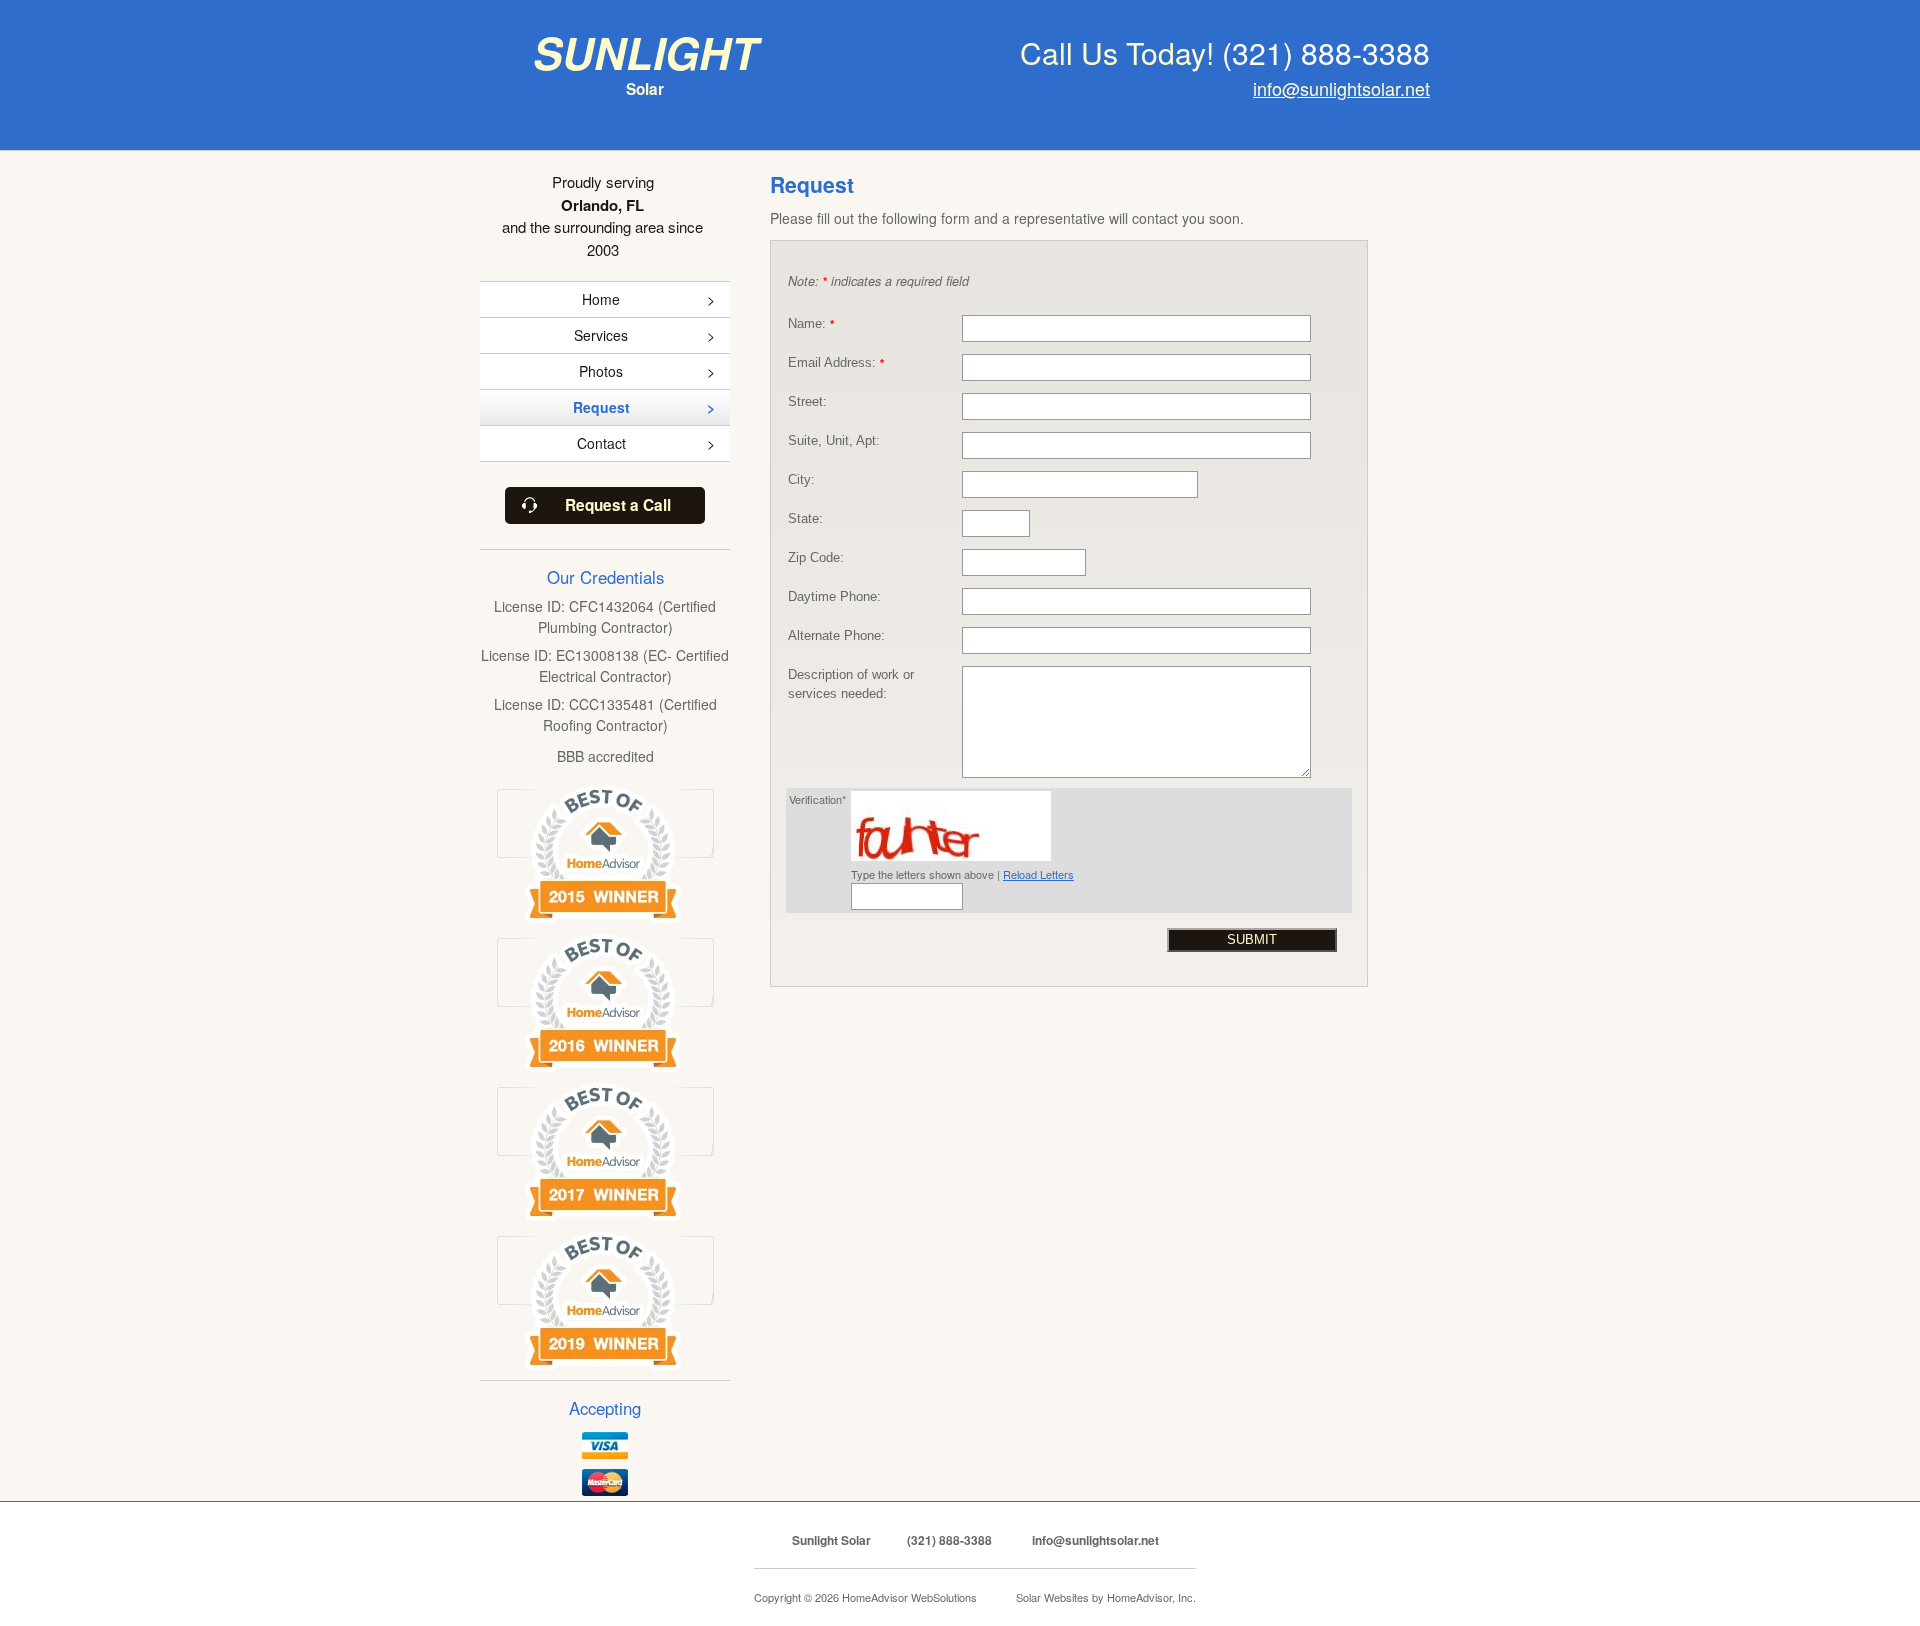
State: (805, 519)
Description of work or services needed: (851, 684)
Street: (807, 402)
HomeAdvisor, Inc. (1151, 1597)
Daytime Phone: (834, 597)
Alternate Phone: (836, 636)
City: (801, 480)
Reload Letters (1038, 874)
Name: (811, 324)
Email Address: (836, 363)
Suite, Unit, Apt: (834, 441)
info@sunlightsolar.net (1341, 88)
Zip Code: (816, 558)
